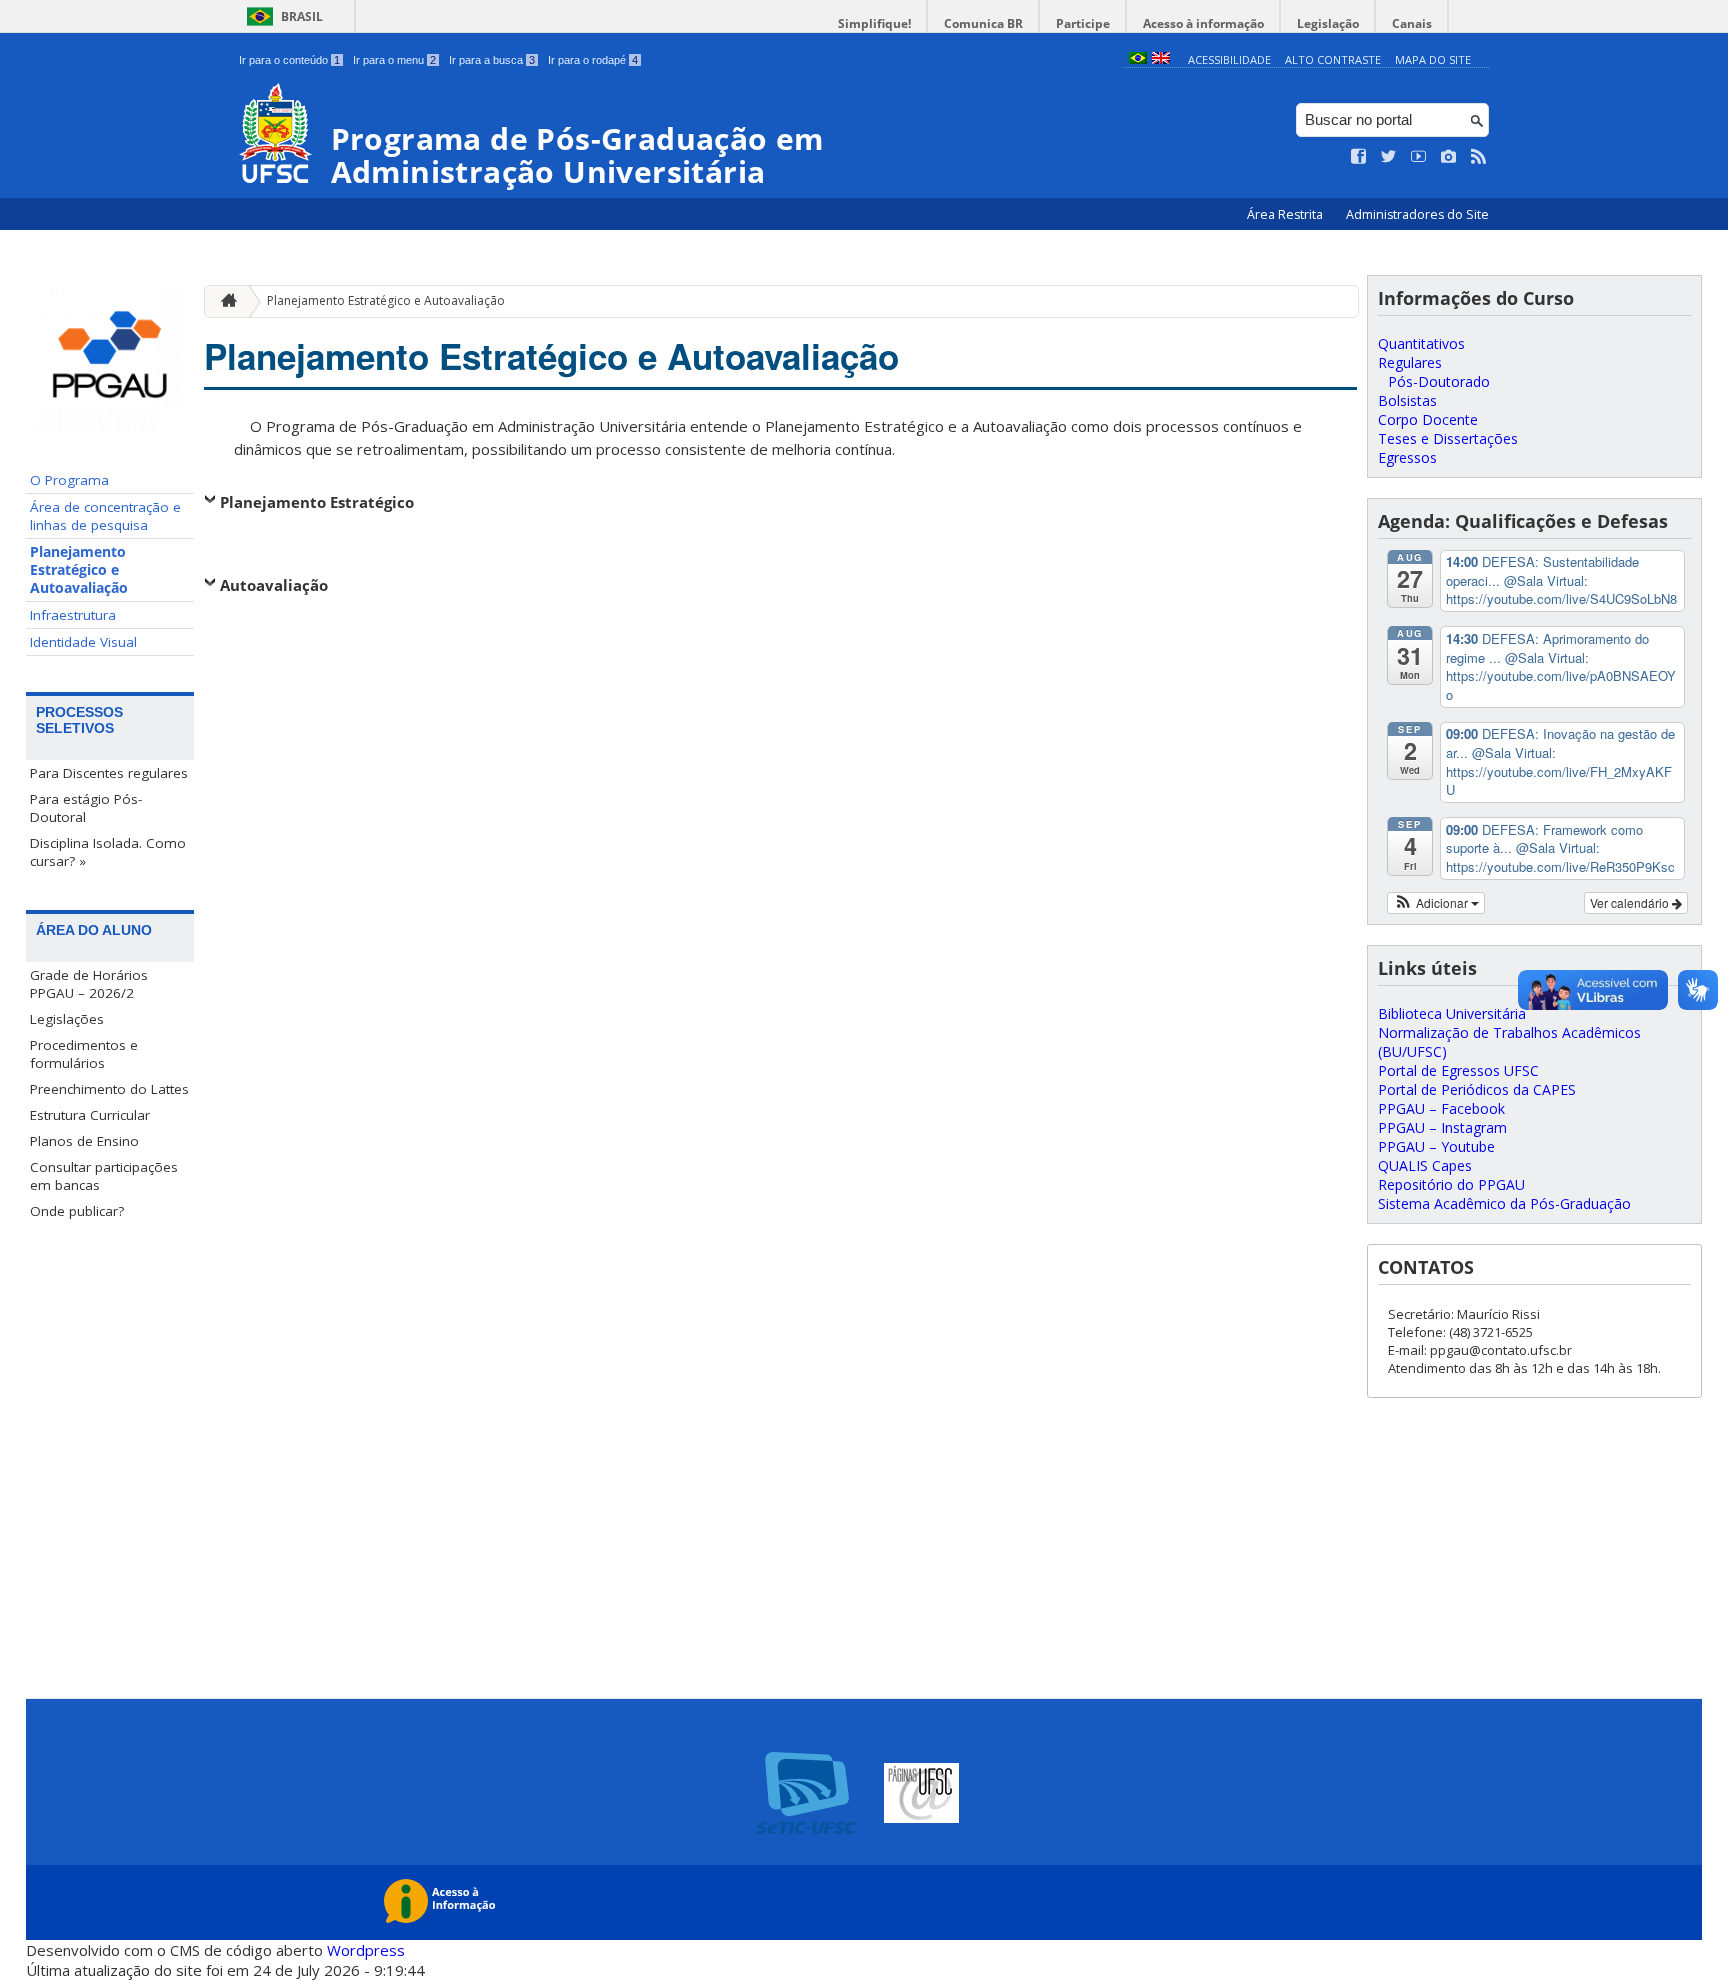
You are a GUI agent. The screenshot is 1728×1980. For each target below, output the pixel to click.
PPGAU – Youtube (1436, 1146)
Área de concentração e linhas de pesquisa (105, 516)
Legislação (1328, 23)
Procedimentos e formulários (84, 1054)
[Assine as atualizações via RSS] (1479, 157)
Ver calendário (1631, 902)
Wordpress (366, 1950)
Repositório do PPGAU (1451, 1184)
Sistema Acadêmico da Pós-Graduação (1504, 1203)
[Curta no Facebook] (1359, 157)
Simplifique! (874, 23)
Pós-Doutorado (1439, 381)
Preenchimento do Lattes (109, 1089)
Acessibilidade (1229, 59)
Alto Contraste (1333, 59)
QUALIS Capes (1425, 1165)
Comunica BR (983, 23)
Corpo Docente (1428, 419)
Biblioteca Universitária (1452, 1013)
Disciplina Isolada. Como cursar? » (108, 852)
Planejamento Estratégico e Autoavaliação (79, 570)
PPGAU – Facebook (1441, 1108)
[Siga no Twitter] (1389, 157)
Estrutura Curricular (90, 1115)
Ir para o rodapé (593, 60)
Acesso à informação (1203, 23)
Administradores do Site (1417, 214)
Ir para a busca (492, 60)
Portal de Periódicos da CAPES (1477, 1089)
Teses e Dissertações (1448, 438)
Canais (1412, 23)
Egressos (1407, 457)
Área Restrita (1286, 214)
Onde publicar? (77, 1211)
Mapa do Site (1433, 59)
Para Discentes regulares (109, 773)
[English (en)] (1161, 59)
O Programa (69, 480)
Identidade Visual (83, 642)
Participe (1083, 23)
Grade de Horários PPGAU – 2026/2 (89, 984)
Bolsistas (1407, 400)
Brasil (302, 16)
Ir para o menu (394, 60)
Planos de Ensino (84, 1141)
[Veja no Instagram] (1449, 157)
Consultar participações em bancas (104, 1176)
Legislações (67, 1019)
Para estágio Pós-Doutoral (86, 808)
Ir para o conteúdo (289, 60)
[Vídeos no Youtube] (1419, 157)
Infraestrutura (73, 615)
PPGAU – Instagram (1442, 1127)
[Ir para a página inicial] (224, 301)
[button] (1436, 903)
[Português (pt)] (1138, 59)
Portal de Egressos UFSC (1458, 1070)
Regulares (1410, 362)
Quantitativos (1421, 343)
